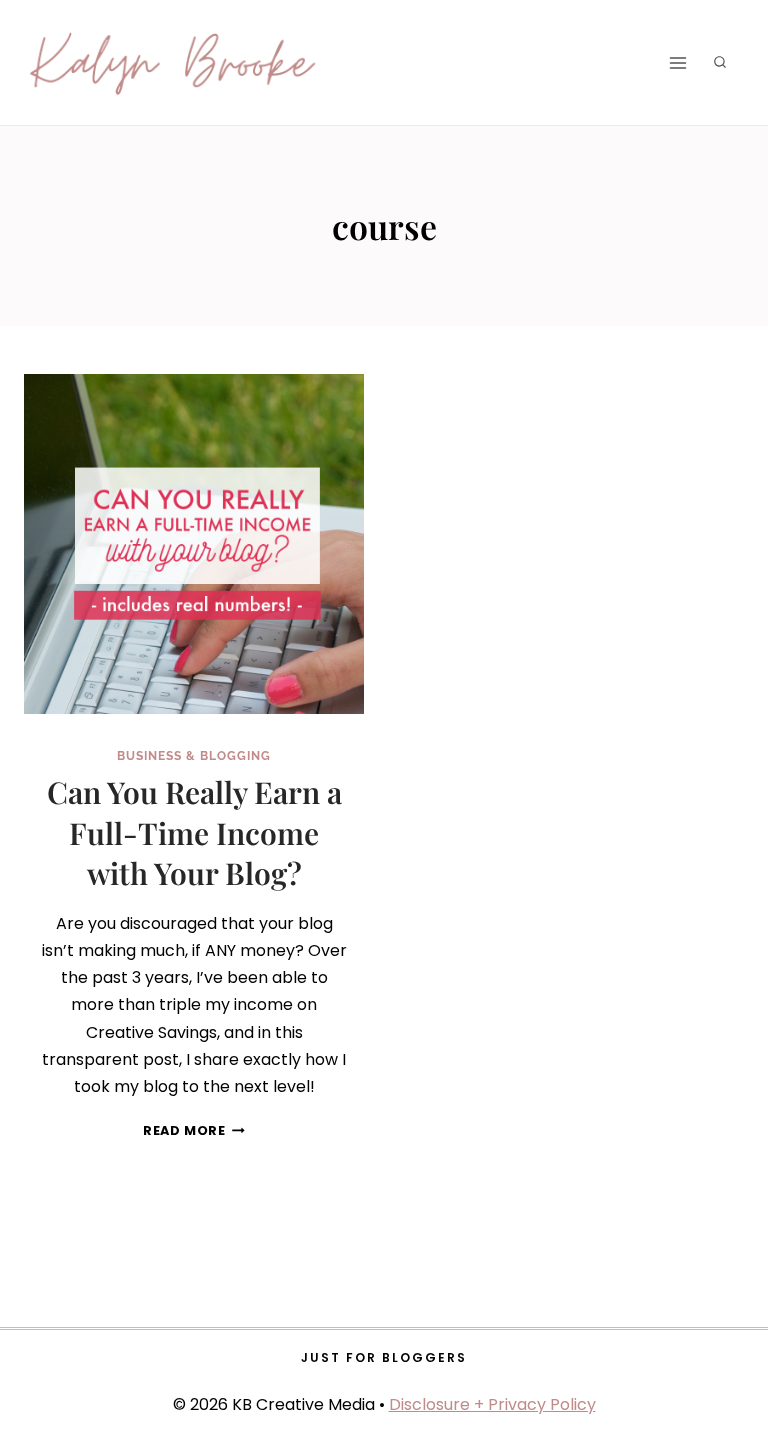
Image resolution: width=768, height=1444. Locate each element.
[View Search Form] (720, 63)
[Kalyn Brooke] (174, 63)
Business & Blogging (194, 756)
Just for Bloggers (384, 1357)
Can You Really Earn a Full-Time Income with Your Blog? (194, 832)
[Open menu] (677, 62)
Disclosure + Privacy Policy (492, 1404)
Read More (194, 1130)
